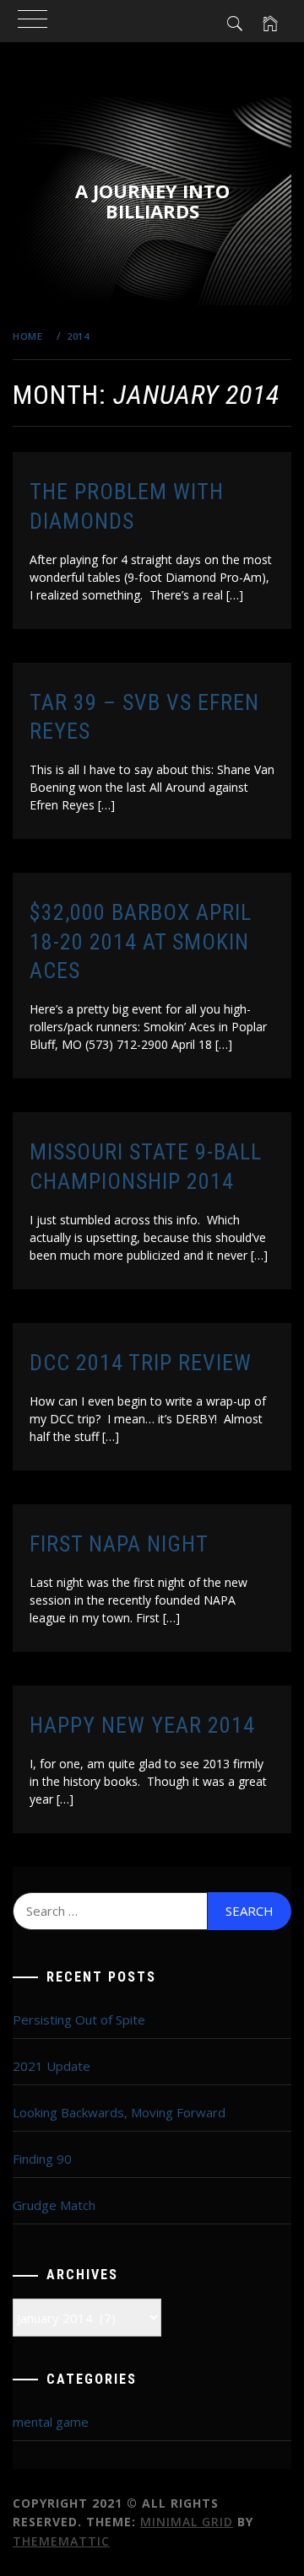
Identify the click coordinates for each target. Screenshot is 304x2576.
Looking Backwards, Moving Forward (119, 2112)
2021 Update (52, 2066)
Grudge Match (54, 2205)
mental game (51, 2422)
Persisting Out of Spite (79, 2019)
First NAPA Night (119, 1544)
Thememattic (61, 2541)
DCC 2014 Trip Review (141, 1363)
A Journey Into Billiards (152, 201)
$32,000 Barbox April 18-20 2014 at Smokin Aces (141, 941)
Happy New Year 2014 (142, 1725)
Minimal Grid (187, 2522)
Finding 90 (42, 2159)
